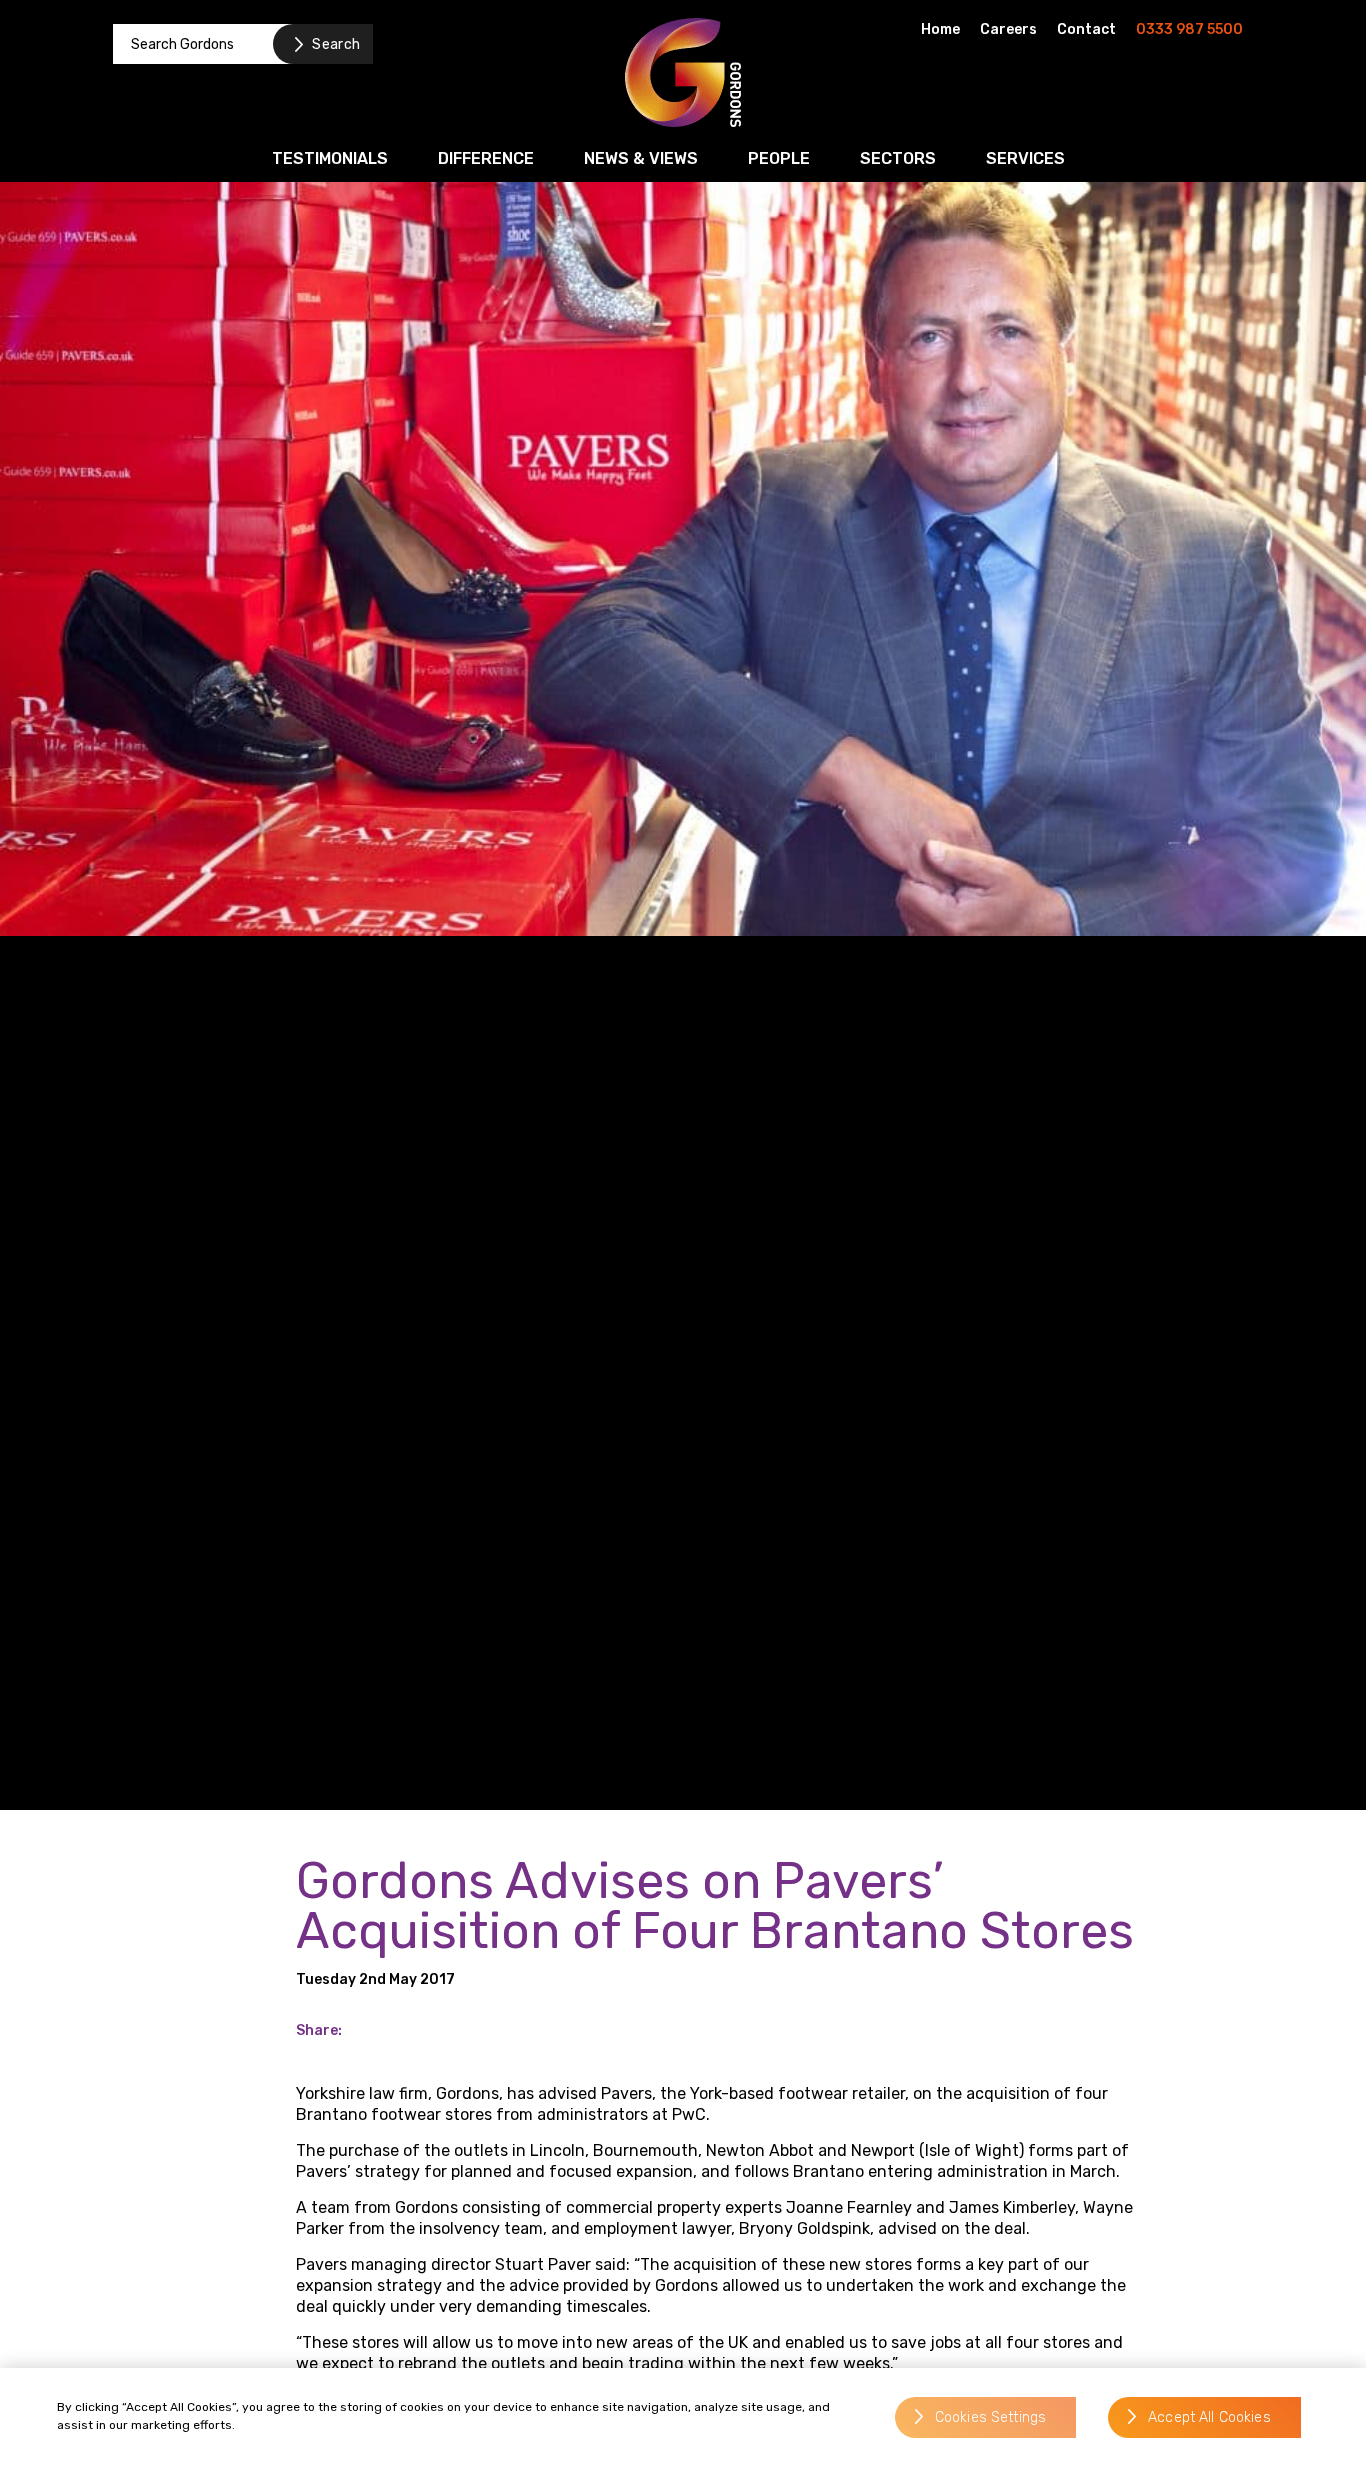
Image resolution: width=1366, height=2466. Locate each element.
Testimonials (330, 158)
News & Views (641, 158)
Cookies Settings (990, 2417)
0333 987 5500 (1189, 29)
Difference (486, 158)
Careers (1008, 29)
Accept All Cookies (1209, 2417)
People (779, 158)
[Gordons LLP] (683, 72)
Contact (1086, 29)
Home (940, 29)
